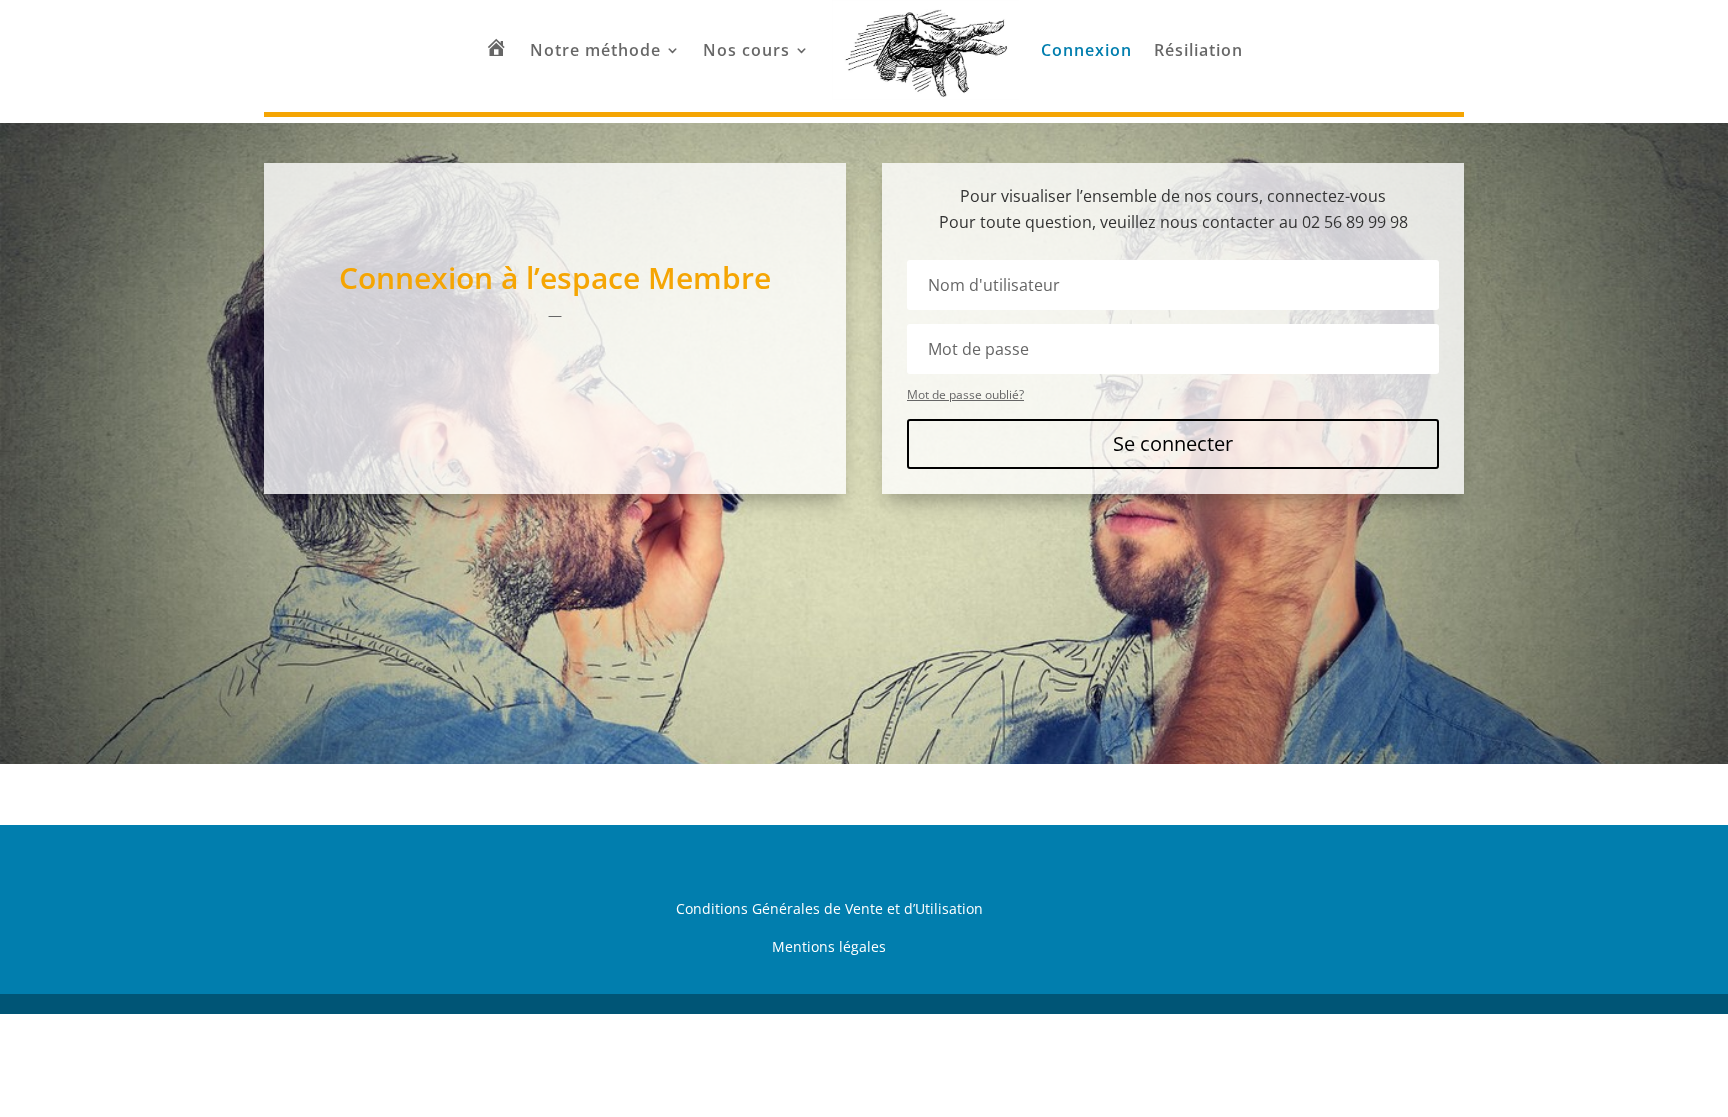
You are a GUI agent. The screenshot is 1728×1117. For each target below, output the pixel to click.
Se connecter (1173, 443)
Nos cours (746, 50)
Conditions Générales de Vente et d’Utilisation (829, 908)
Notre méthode (595, 50)
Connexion (1086, 50)
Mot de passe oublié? (965, 394)
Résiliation (1198, 50)
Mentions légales (829, 946)
